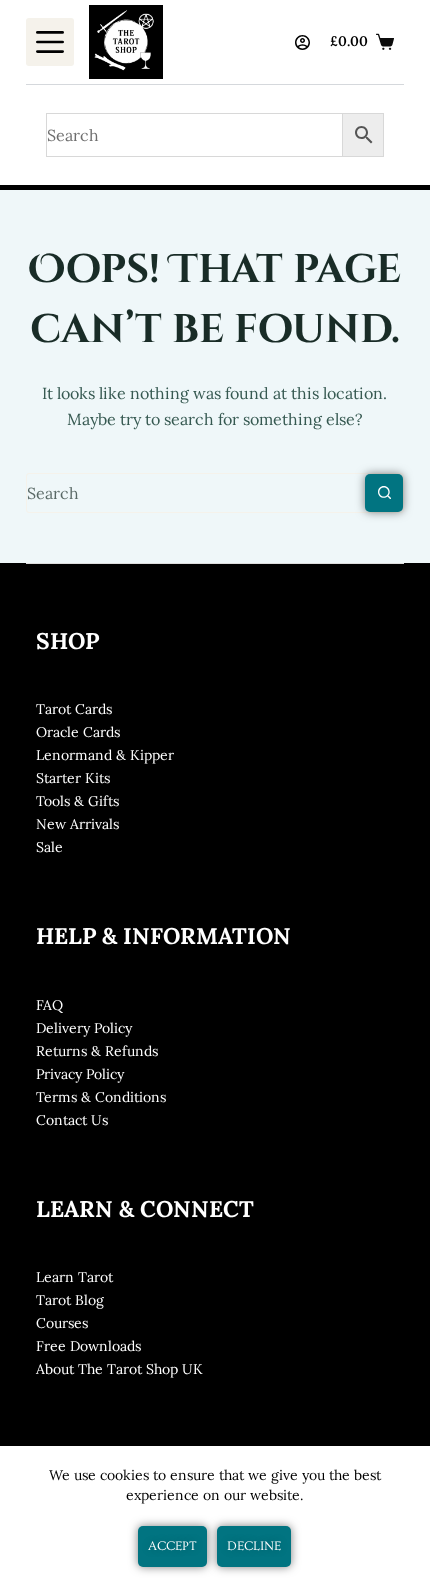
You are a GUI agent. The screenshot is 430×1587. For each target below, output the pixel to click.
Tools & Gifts (77, 801)
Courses (62, 1323)
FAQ (49, 1005)
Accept (172, 1546)
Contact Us (72, 1120)
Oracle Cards (78, 732)
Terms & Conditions (101, 1097)
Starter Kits (73, 778)
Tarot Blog (70, 1300)
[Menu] (50, 42)
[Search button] (384, 493)
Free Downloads (88, 1346)
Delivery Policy (84, 1028)
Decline (254, 1546)
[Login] (302, 42)
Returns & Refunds (97, 1051)
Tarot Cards (74, 709)
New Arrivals (77, 824)
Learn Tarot (74, 1277)
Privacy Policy (80, 1074)
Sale (49, 847)
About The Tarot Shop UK (119, 1369)
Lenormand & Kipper (105, 755)
